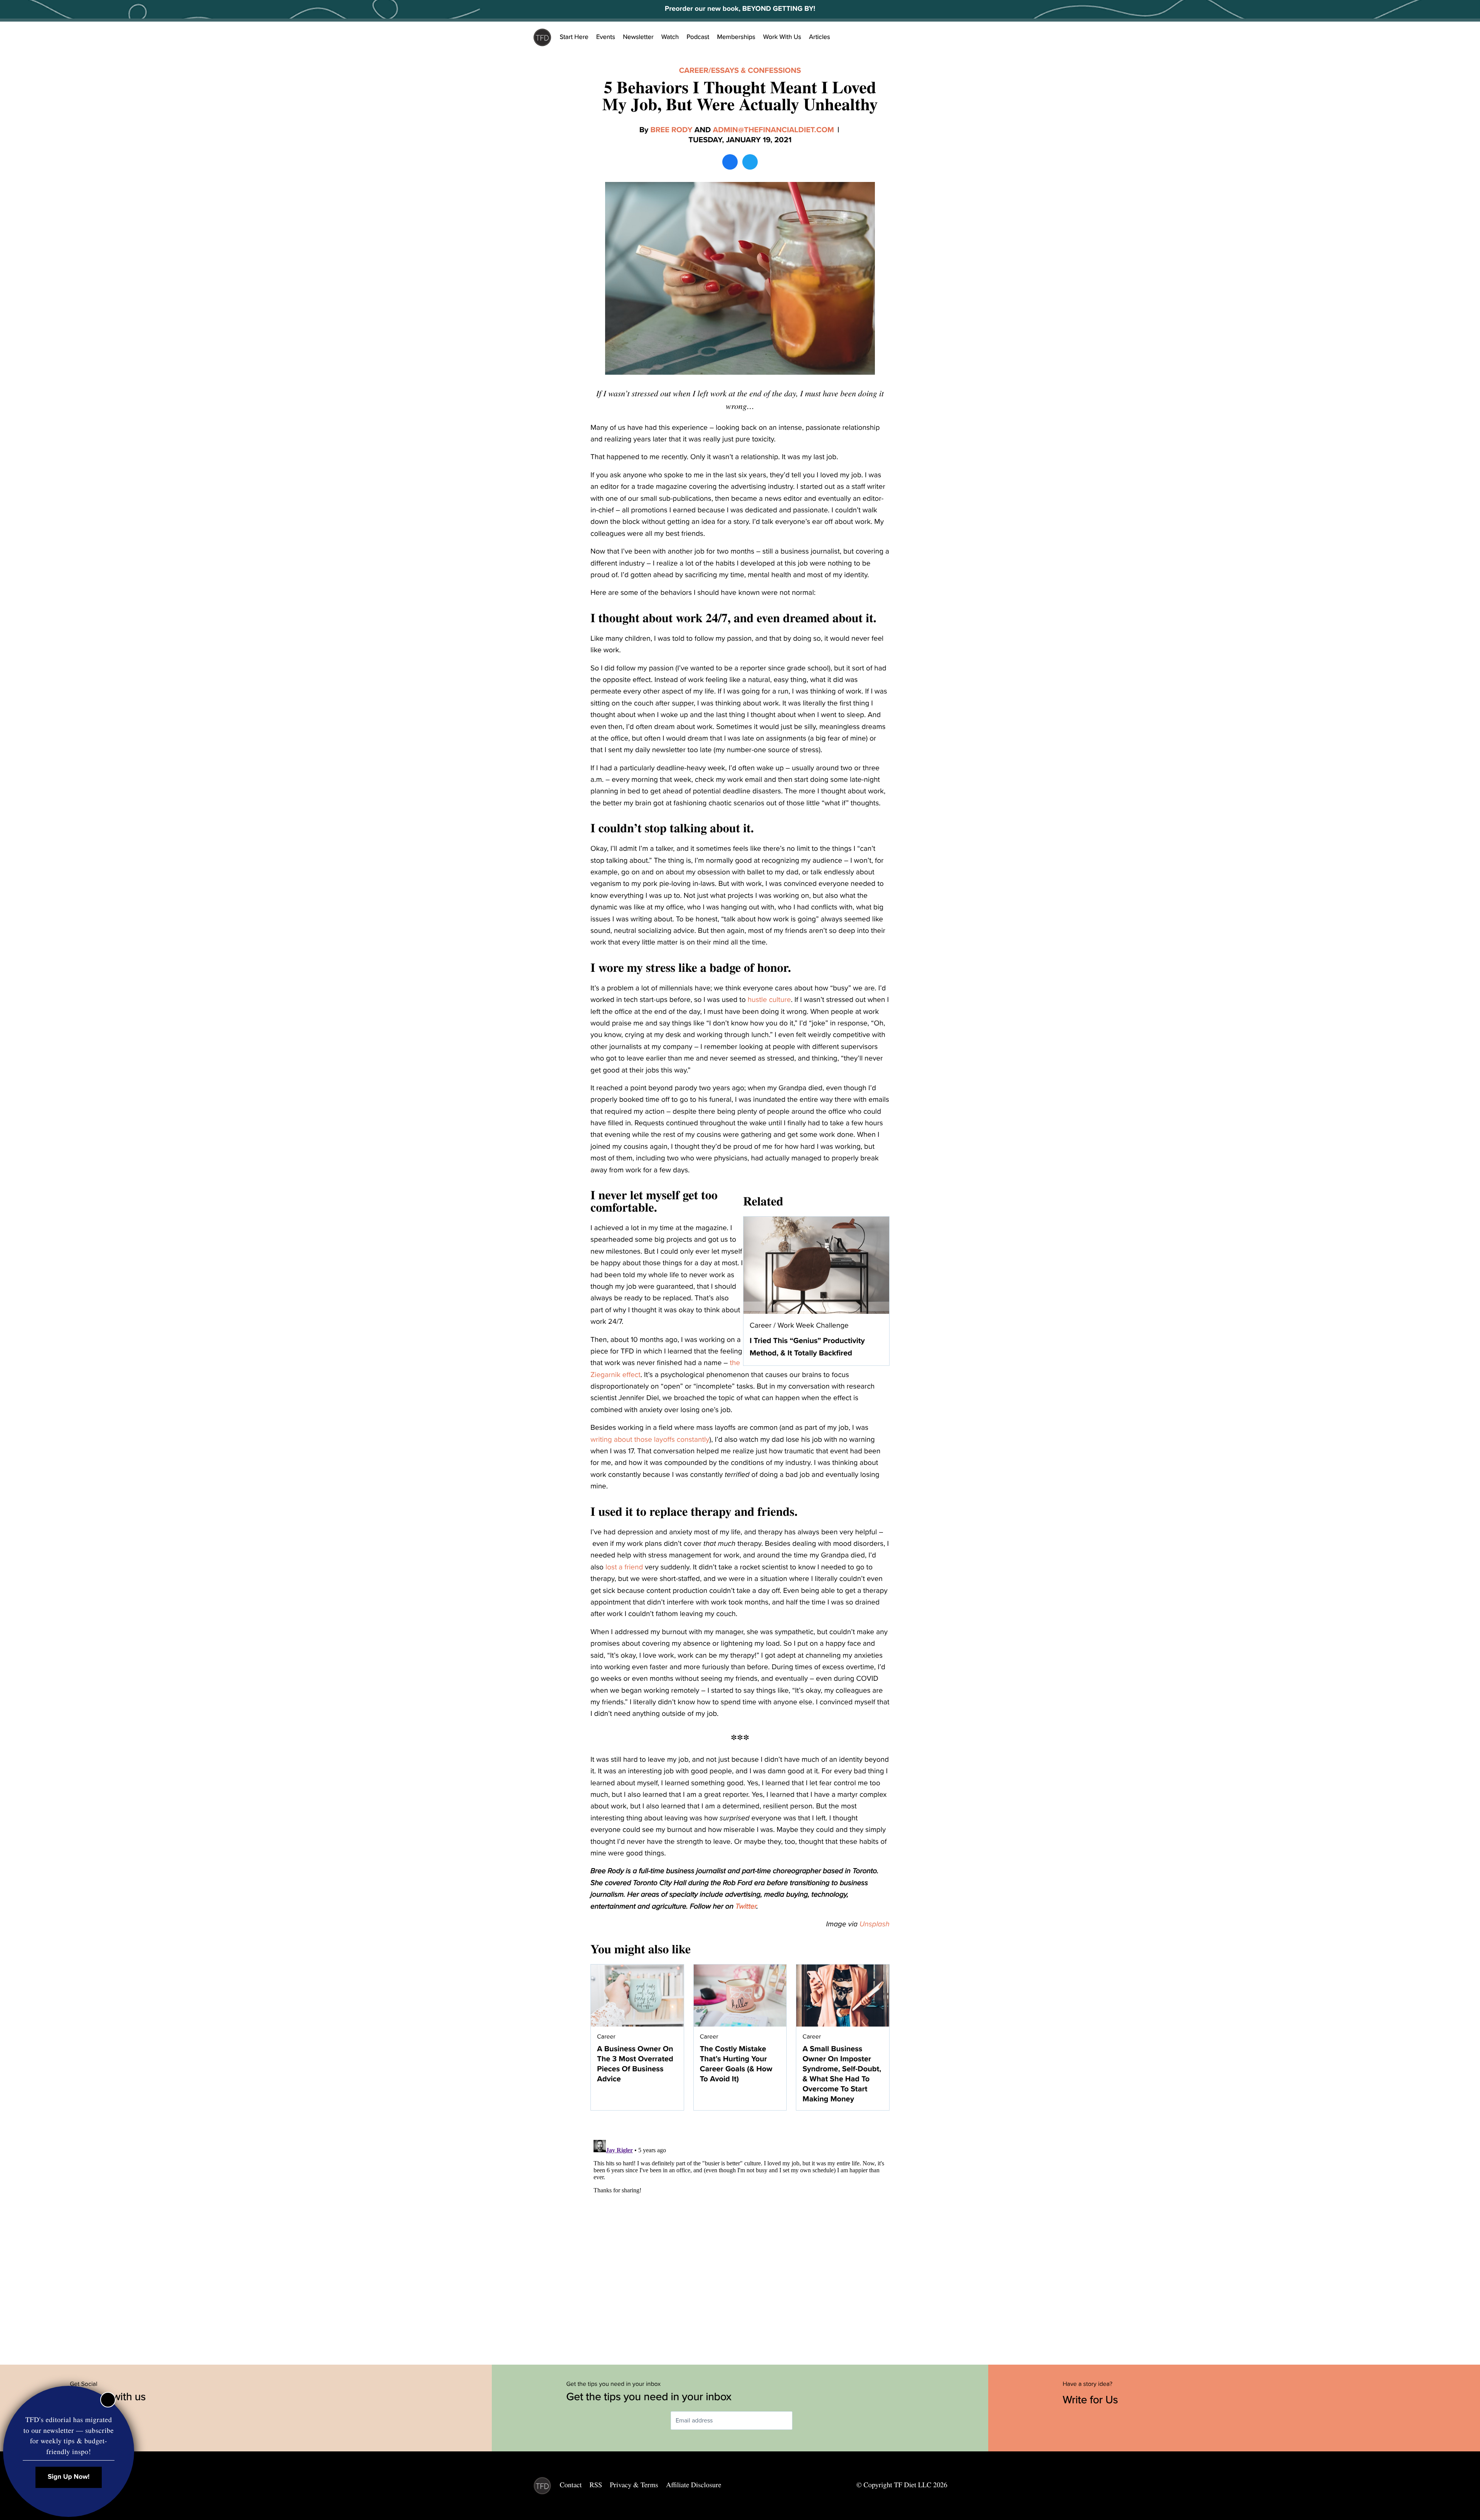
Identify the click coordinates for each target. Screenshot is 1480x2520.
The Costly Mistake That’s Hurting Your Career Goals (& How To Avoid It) (736, 2064)
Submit (804, 2421)
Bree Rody (671, 130)
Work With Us (782, 37)
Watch (670, 37)
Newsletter (638, 37)
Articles (820, 37)
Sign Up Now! (69, 2477)
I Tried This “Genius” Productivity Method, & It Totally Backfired (807, 1347)
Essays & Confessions (756, 71)
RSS (596, 2485)
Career (694, 71)
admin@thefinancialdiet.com (773, 130)
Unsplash (875, 1924)
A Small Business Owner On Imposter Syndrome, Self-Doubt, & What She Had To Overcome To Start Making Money (842, 2074)
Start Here (574, 37)
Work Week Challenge (813, 1326)
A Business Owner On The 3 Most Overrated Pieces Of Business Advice (635, 2064)
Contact (571, 2485)
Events (606, 37)
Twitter (746, 1907)
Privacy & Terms (634, 2485)
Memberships (736, 37)
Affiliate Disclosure (694, 2485)
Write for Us (1092, 2400)
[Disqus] (740, 2233)
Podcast (698, 37)
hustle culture (769, 1000)
